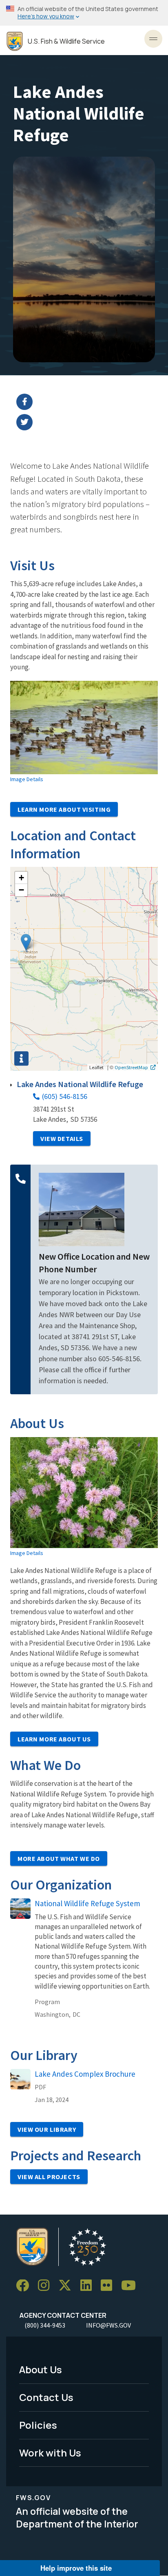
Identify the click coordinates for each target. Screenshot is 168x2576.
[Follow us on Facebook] (25, 2286)
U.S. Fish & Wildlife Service (66, 41)
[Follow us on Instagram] (46, 2286)
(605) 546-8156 (65, 1096)
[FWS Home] (15, 41)
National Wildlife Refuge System (87, 1903)
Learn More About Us (54, 1739)
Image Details (27, 779)
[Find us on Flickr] (109, 2286)
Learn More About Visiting (64, 809)
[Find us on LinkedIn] (89, 2286)
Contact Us (46, 2397)
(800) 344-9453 (45, 2325)
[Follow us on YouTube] (131, 2286)
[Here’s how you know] (84, 13)
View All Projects (49, 2177)
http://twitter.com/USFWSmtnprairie (89, 422)
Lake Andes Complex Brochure (85, 2074)
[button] (26, 942)
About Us (41, 2369)
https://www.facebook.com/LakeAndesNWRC (89, 402)
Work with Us (50, 2453)
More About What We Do (59, 1858)
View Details (62, 1138)
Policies (38, 2425)
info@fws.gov (108, 2325)
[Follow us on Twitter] (68, 2286)
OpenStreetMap (131, 1067)
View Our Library (47, 2129)
